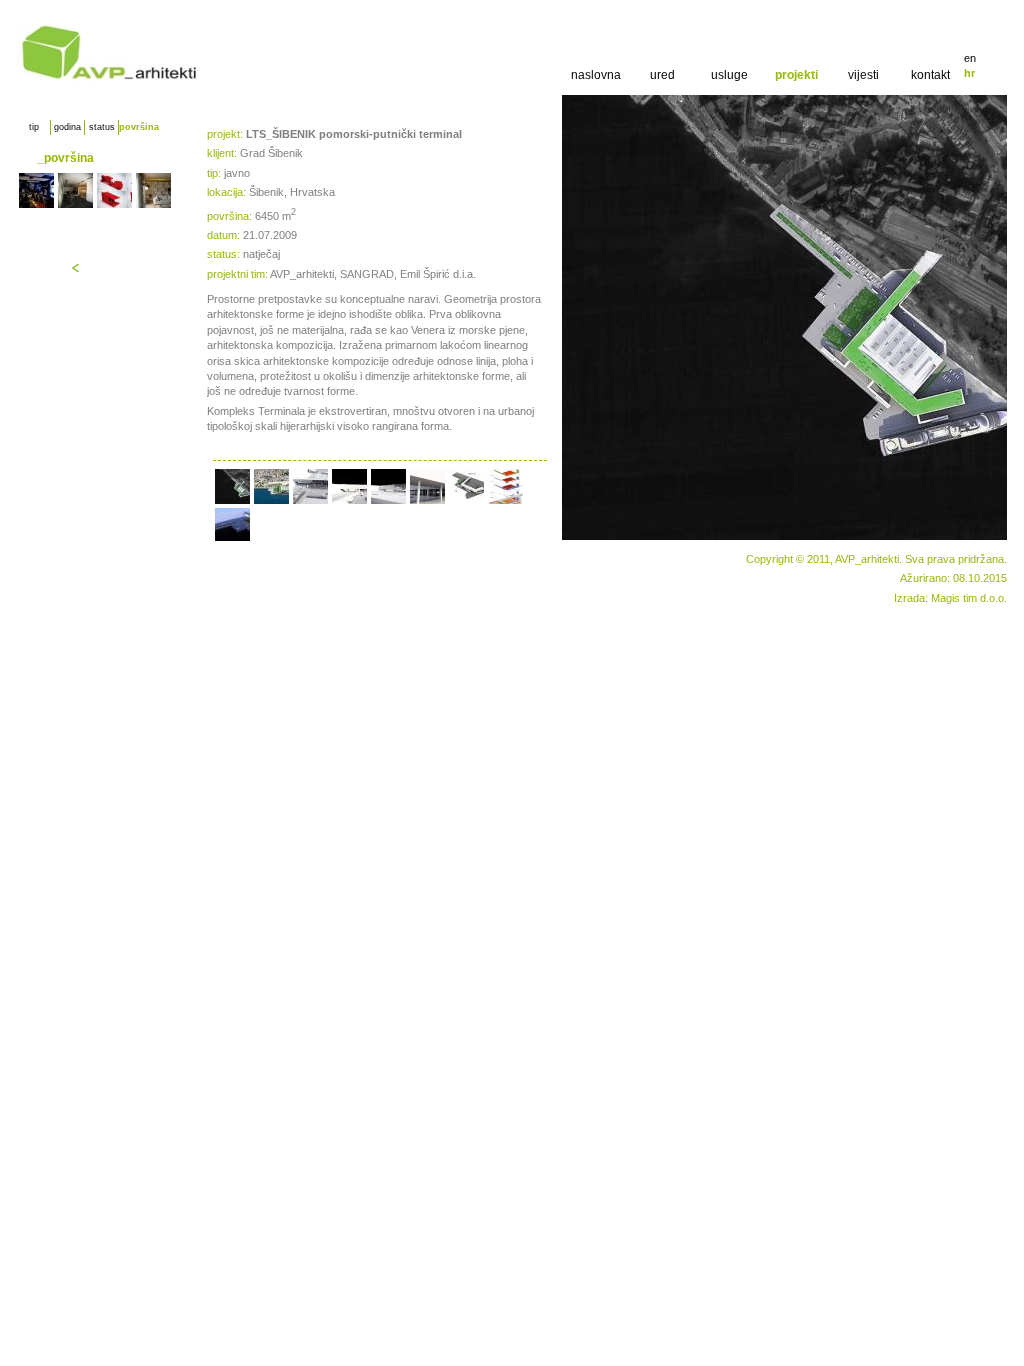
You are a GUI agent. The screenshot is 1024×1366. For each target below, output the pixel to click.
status (102, 127)
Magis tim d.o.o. (969, 598)
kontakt (930, 75)
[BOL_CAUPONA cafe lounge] (36, 190)
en (970, 58)
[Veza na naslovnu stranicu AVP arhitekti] (109, 78)
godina (67, 127)
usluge (729, 75)
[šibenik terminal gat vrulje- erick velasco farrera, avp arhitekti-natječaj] (232, 486)
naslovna (596, 75)
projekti (796, 75)
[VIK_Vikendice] (114, 190)
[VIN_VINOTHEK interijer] (75, 190)
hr (969, 73)
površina (135, 127)
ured (662, 75)
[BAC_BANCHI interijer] (153, 190)
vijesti (863, 75)
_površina (65, 158)
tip (34, 127)
